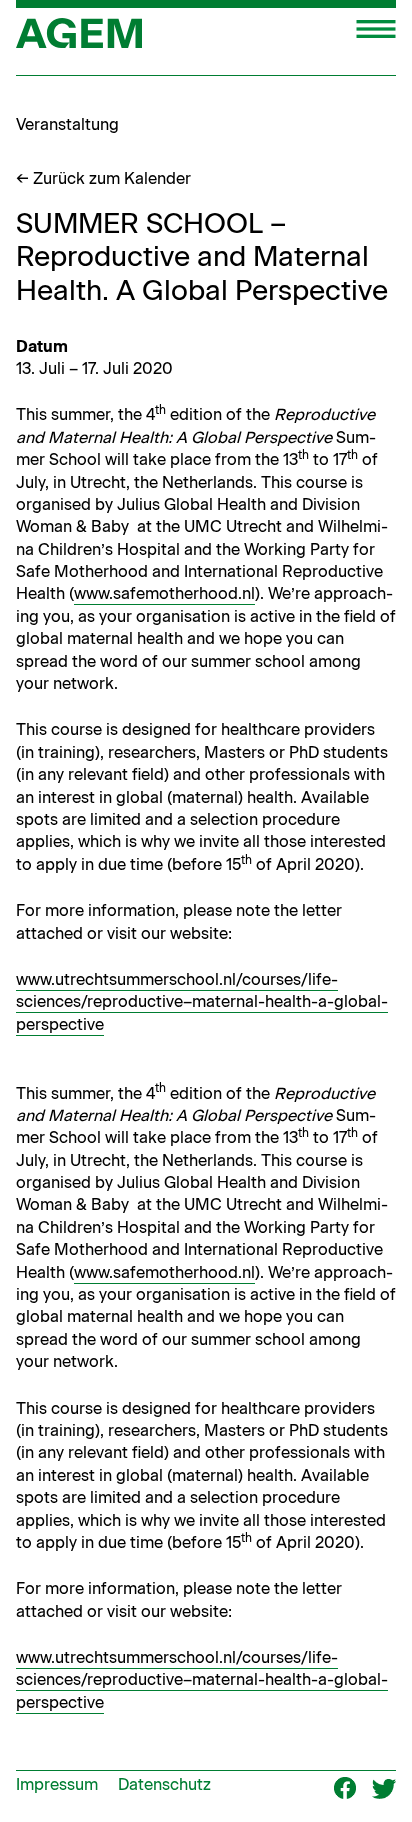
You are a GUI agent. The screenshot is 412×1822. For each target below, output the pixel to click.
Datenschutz (164, 1784)
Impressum (57, 1784)
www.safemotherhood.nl (164, 593)
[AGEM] (79, 40)
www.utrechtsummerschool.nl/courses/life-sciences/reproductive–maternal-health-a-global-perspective (202, 1002)
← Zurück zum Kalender (103, 178)
